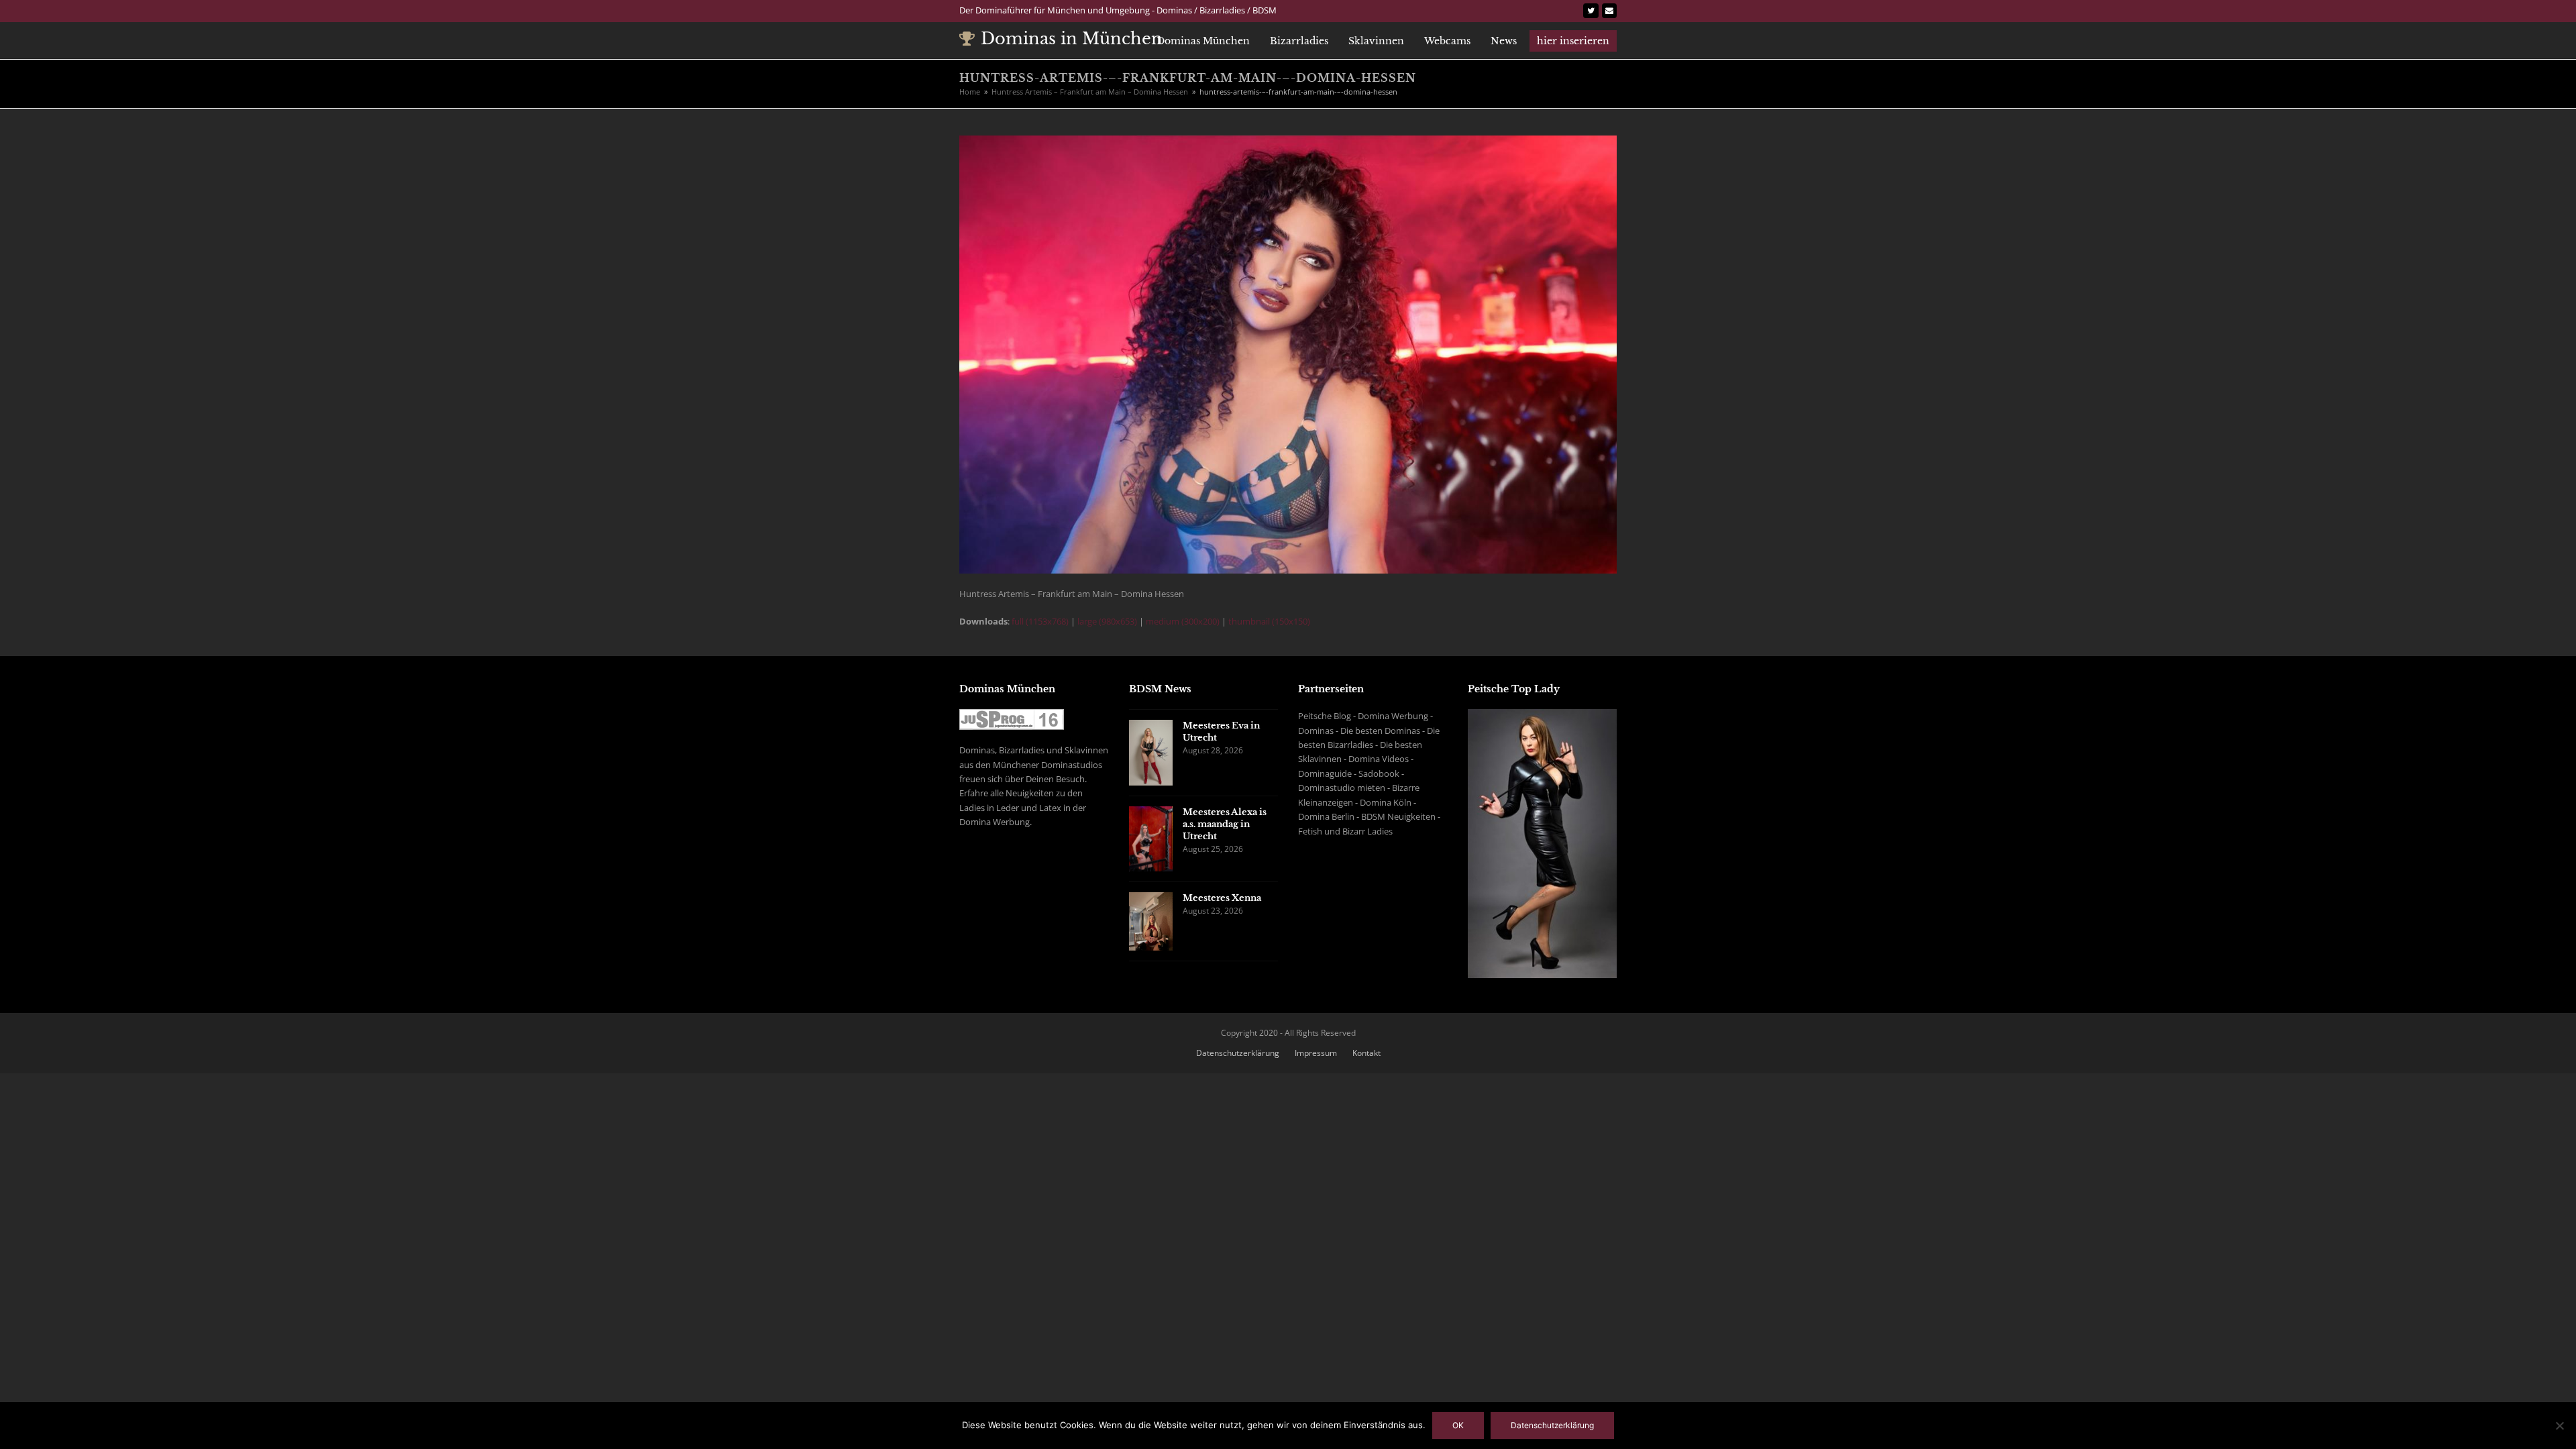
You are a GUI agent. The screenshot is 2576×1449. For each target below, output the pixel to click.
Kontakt (1366, 1053)
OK (1458, 1425)
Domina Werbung (1393, 716)
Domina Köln (1386, 802)
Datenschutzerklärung (1238, 1053)
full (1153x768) (1040, 621)
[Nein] (2559, 1426)
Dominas (1316, 731)
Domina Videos (1379, 759)
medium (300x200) (1183, 621)
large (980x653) (1107, 621)
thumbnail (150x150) (1269, 621)
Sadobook (1379, 773)
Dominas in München (1072, 39)
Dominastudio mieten (1342, 788)
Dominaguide (1325, 773)
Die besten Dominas (1380, 731)
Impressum (1316, 1053)
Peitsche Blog (1325, 716)
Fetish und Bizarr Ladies (1345, 831)
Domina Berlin (1326, 816)
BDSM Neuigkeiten (1398, 816)
